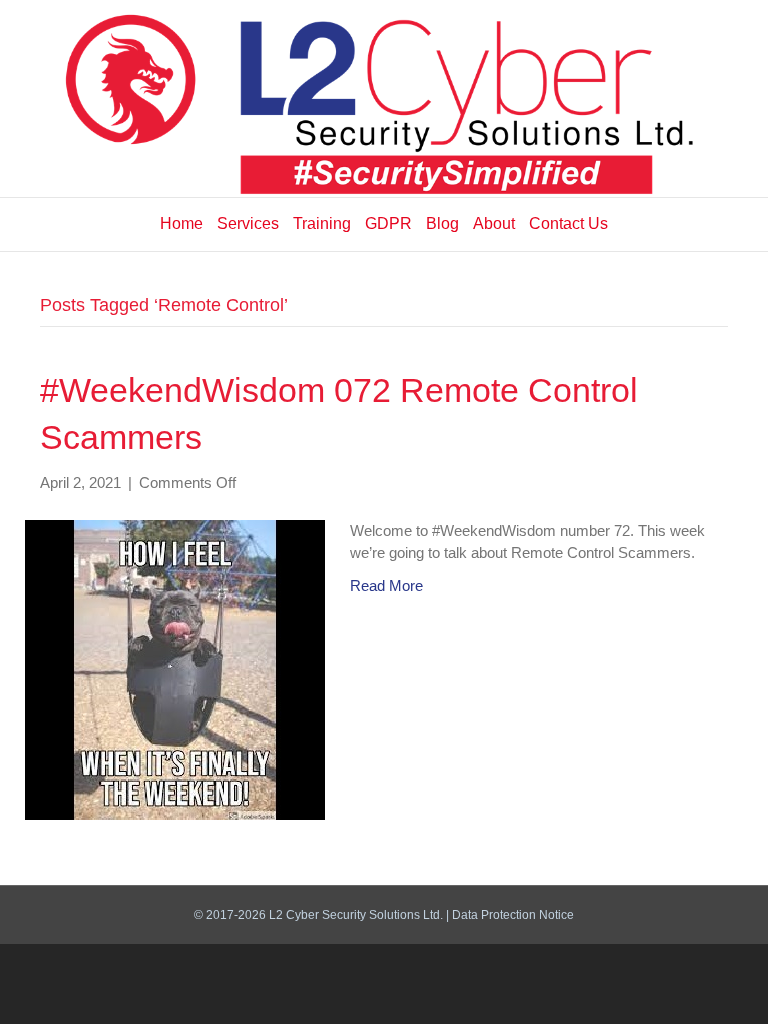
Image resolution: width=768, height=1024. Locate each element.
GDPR (388, 223)
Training (322, 223)
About (494, 223)
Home (181, 223)
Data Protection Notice (513, 915)
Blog (442, 223)
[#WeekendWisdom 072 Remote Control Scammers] (175, 668)
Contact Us (568, 223)
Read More (386, 585)
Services (248, 223)
